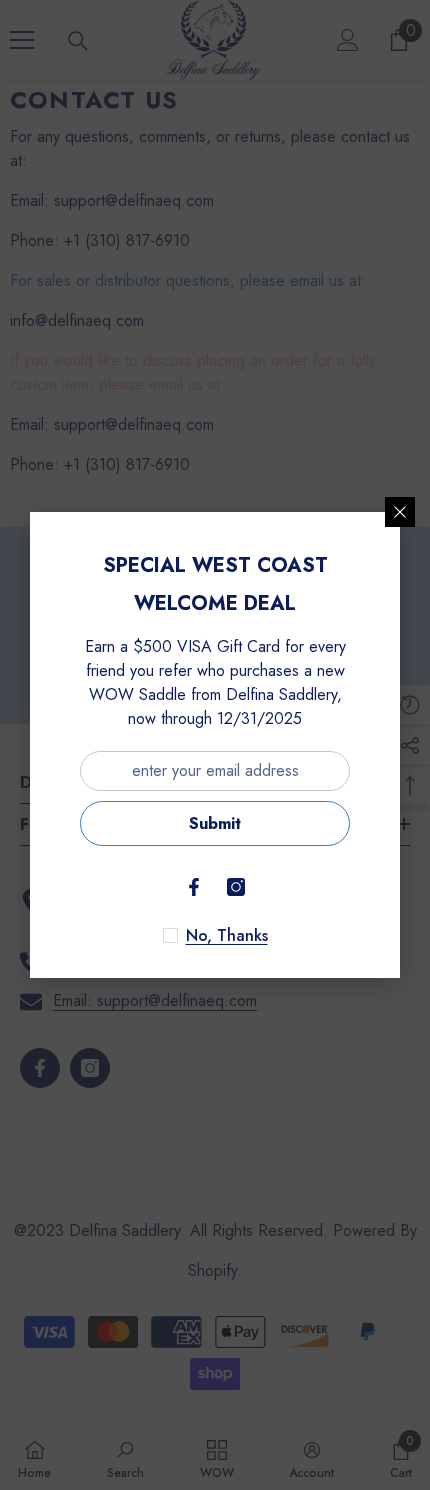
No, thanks (227, 936)
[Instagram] (236, 887)
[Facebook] (194, 887)
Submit (215, 823)
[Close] (400, 512)
